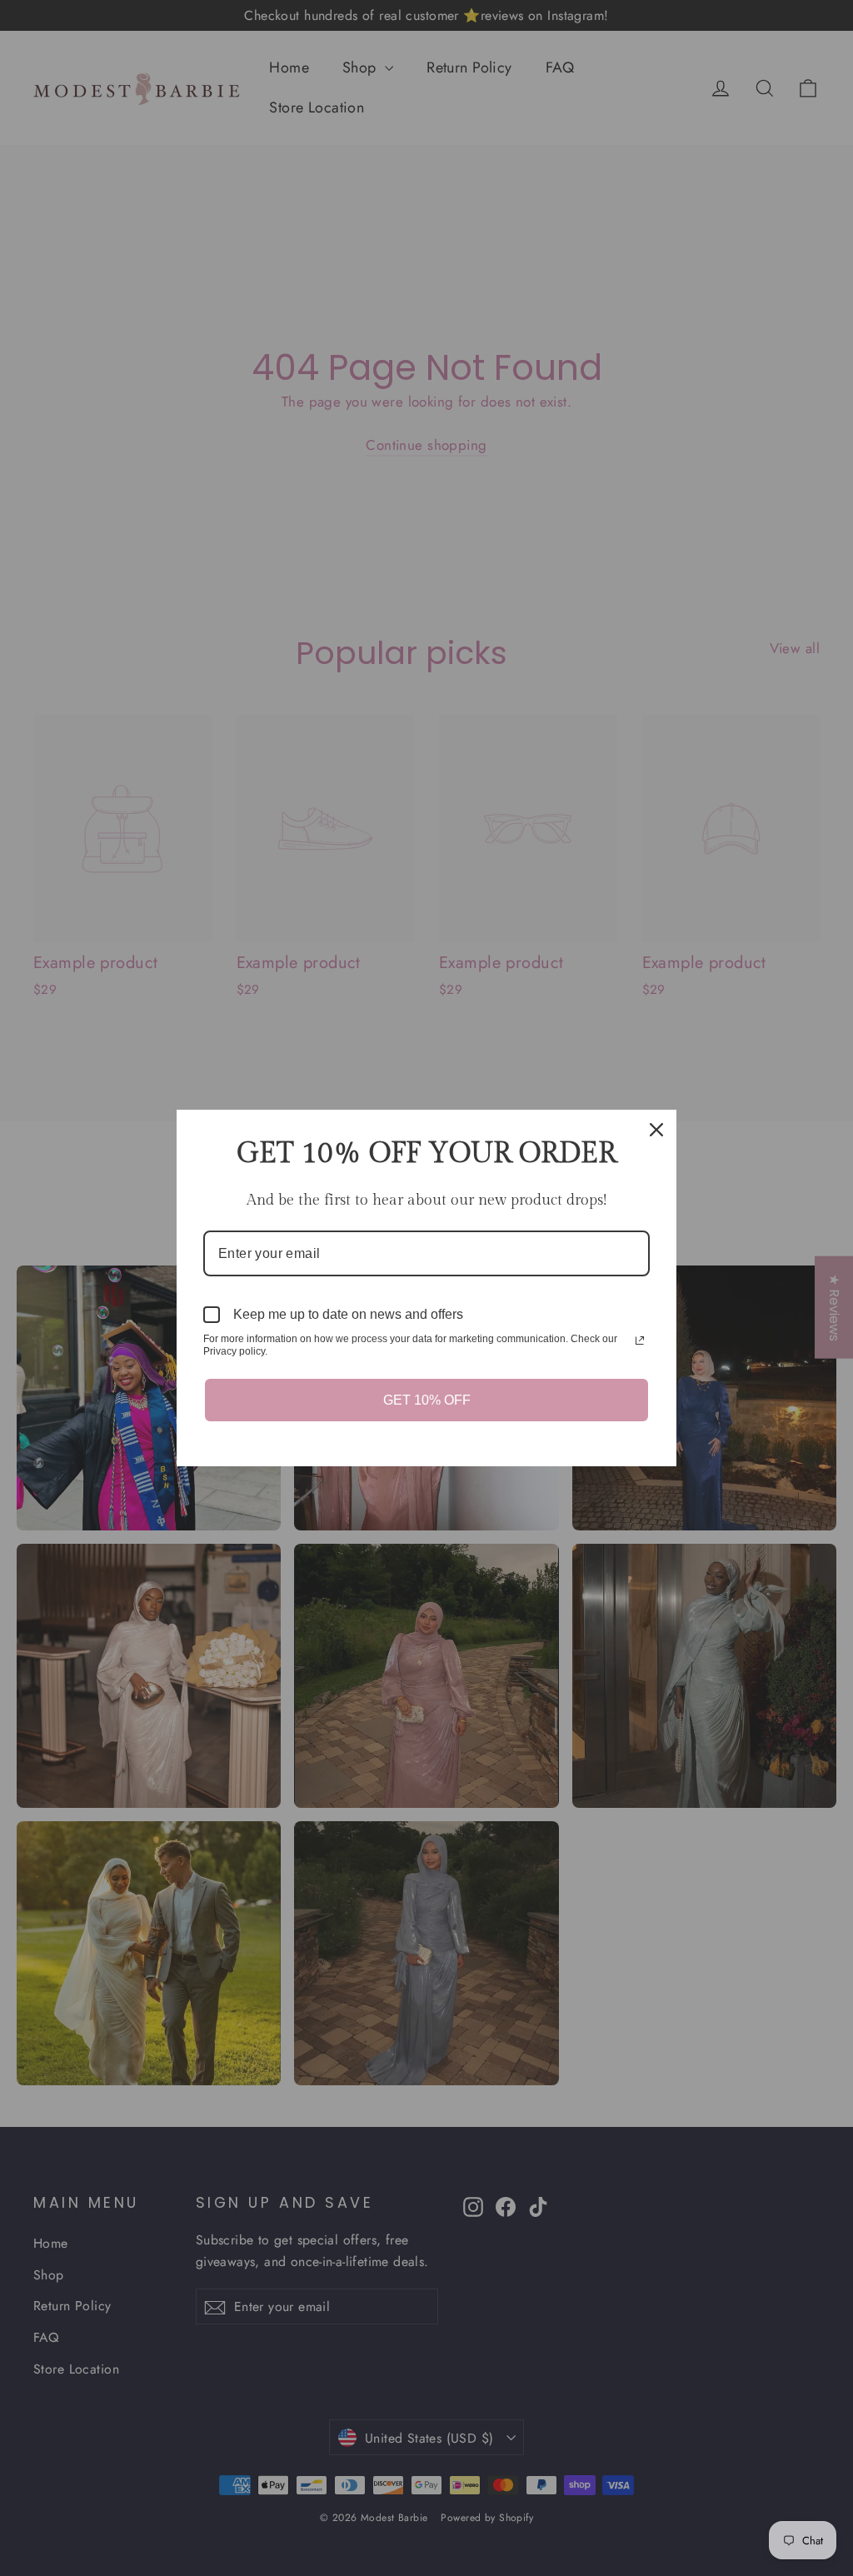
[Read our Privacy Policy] (640, 1340)
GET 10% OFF (427, 1400)
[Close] (656, 1130)
